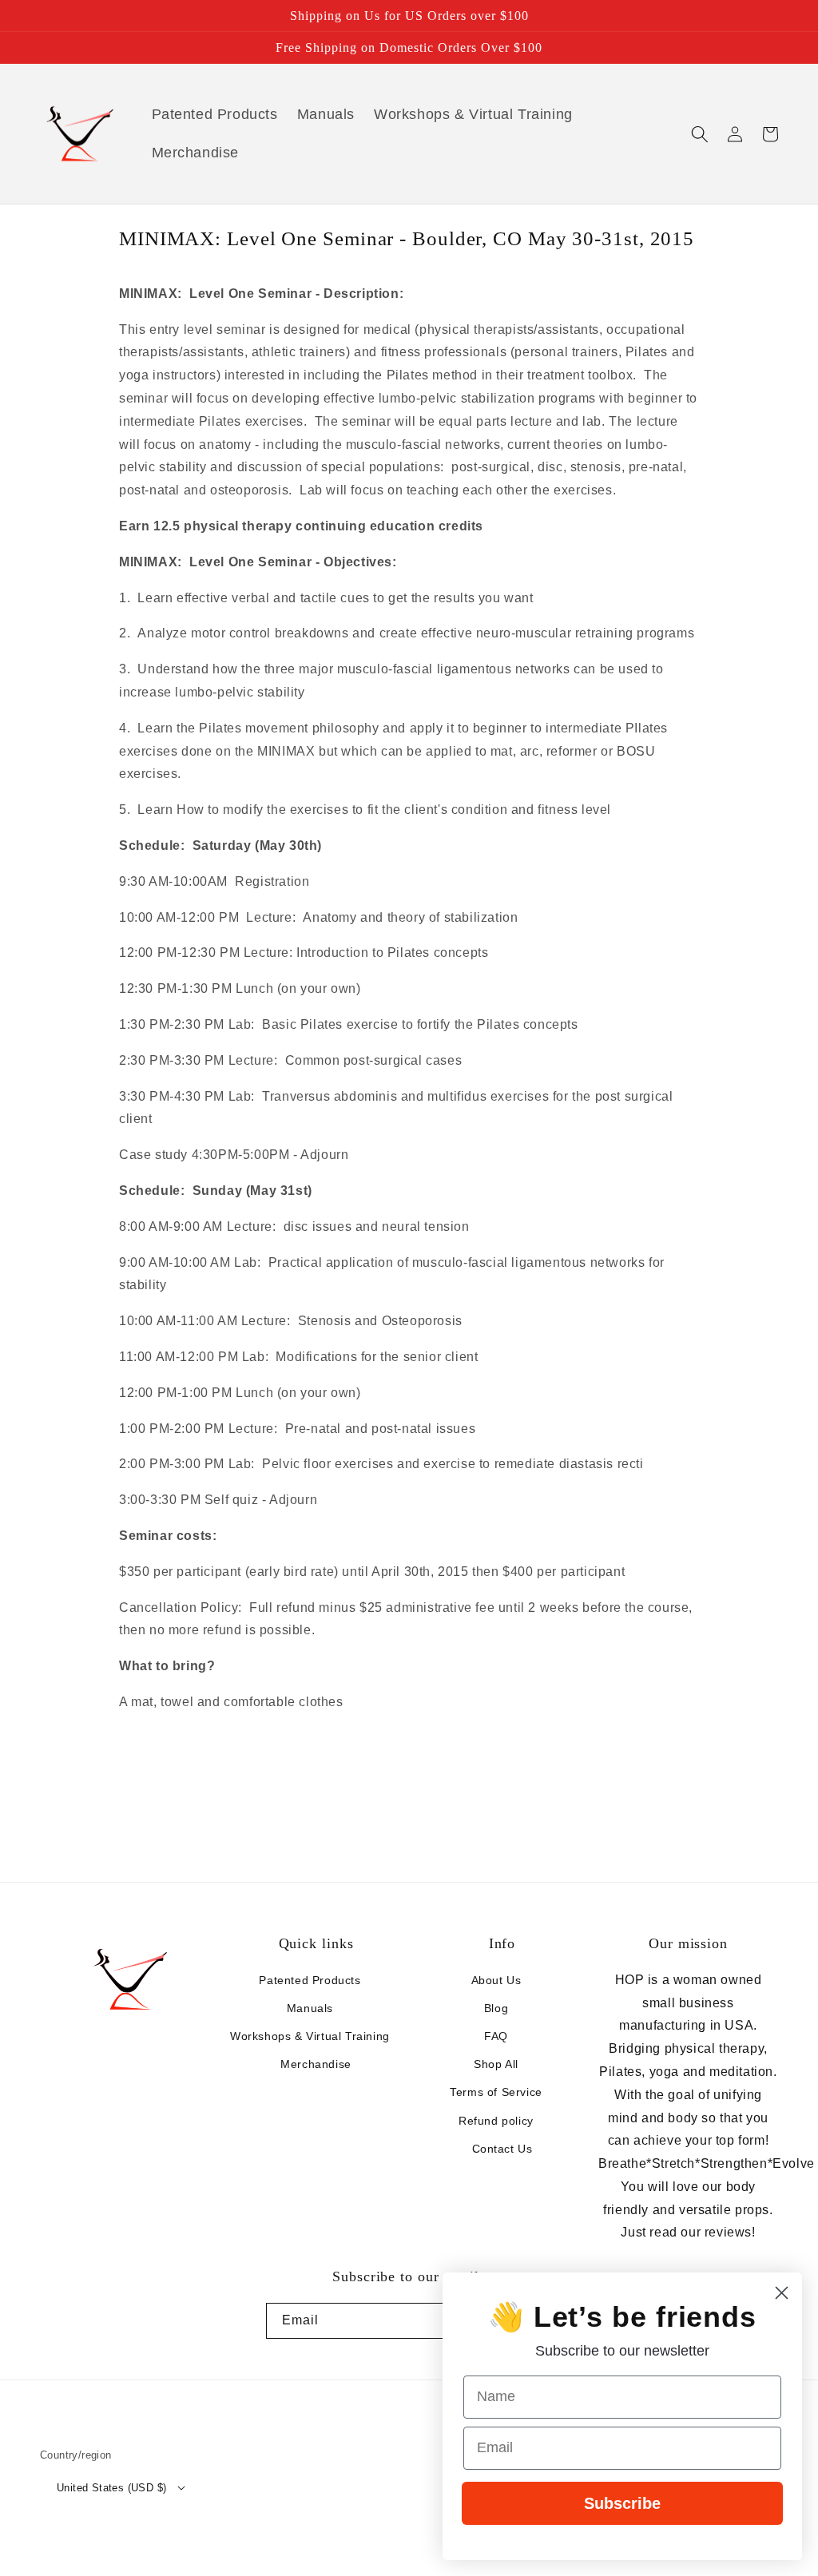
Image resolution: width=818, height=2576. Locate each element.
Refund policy (496, 2121)
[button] (700, 134)
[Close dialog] (782, 2293)
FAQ (496, 2036)
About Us (496, 1980)
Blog (496, 2008)
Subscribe (622, 2503)
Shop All (496, 2064)
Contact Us (502, 2149)
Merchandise (316, 2064)
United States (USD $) (111, 2488)
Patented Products (310, 1980)
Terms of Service (496, 2092)
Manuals (310, 2008)
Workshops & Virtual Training (310, 2036)
